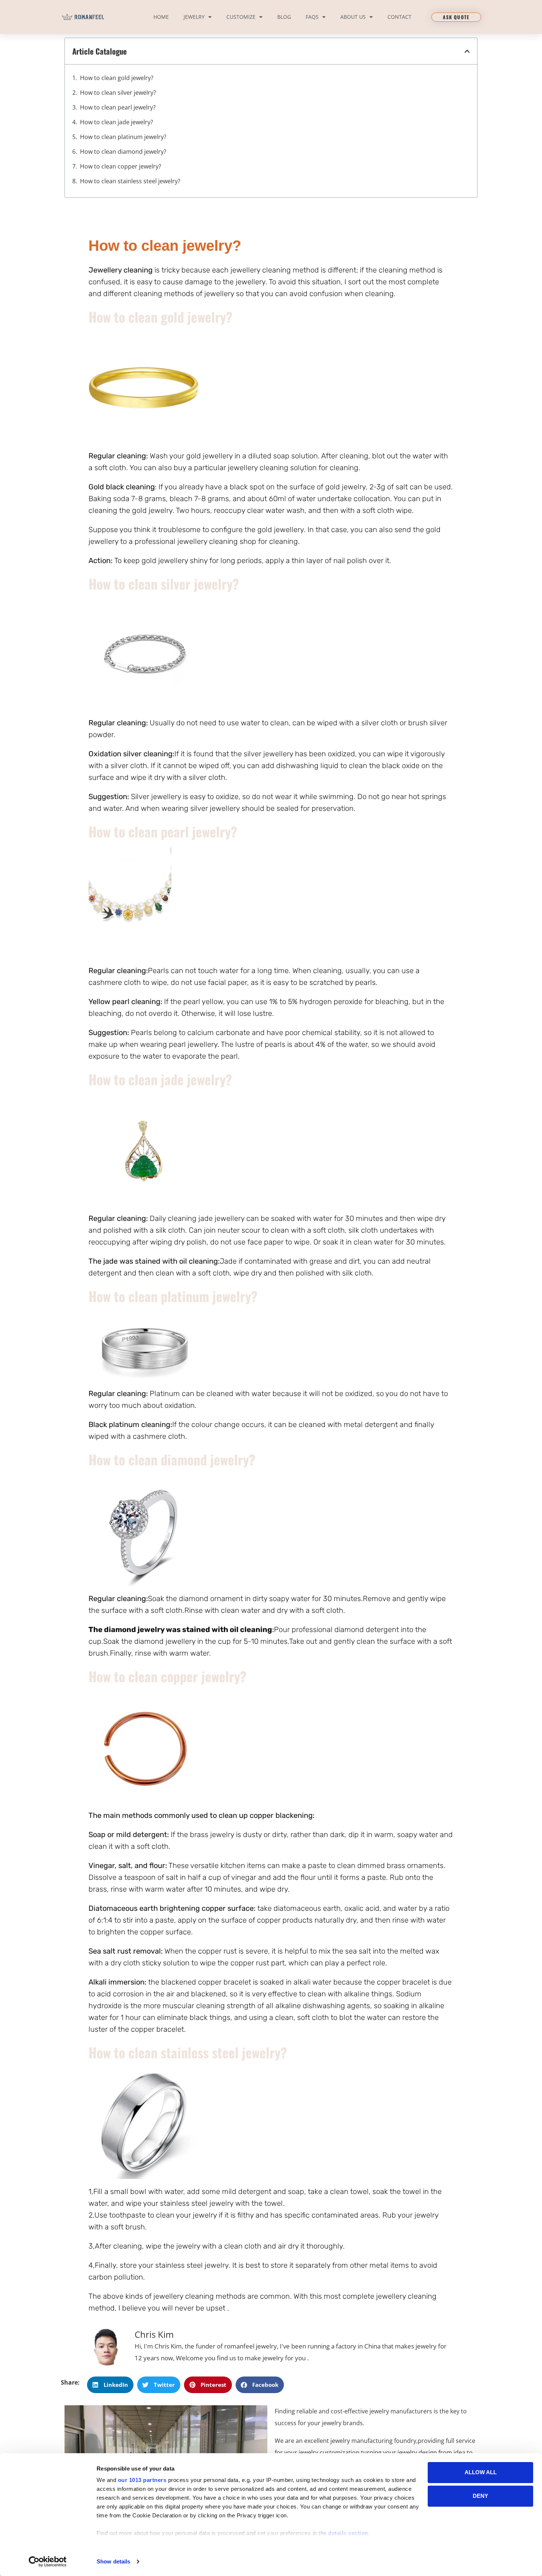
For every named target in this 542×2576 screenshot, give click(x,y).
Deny (480, 2496)
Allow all (481, 2472)
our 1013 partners (142, 2480)
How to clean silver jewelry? (118, 93)
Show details (113, 2561)
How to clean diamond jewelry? (123, 152)
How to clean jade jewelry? (117, 122)
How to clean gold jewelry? (117, 78)
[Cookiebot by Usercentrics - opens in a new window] (48, 2562)
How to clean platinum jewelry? (123, 137)
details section (348, 2533)
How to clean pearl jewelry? (118, 107)
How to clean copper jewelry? (121, 166)
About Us (353, 17)
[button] (467, 51)
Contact (399, 17)
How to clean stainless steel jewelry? (130, 181)
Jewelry (194, 17)
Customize (241, 17)
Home (161, 17)
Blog (284, 17)
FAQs (312, 17)
